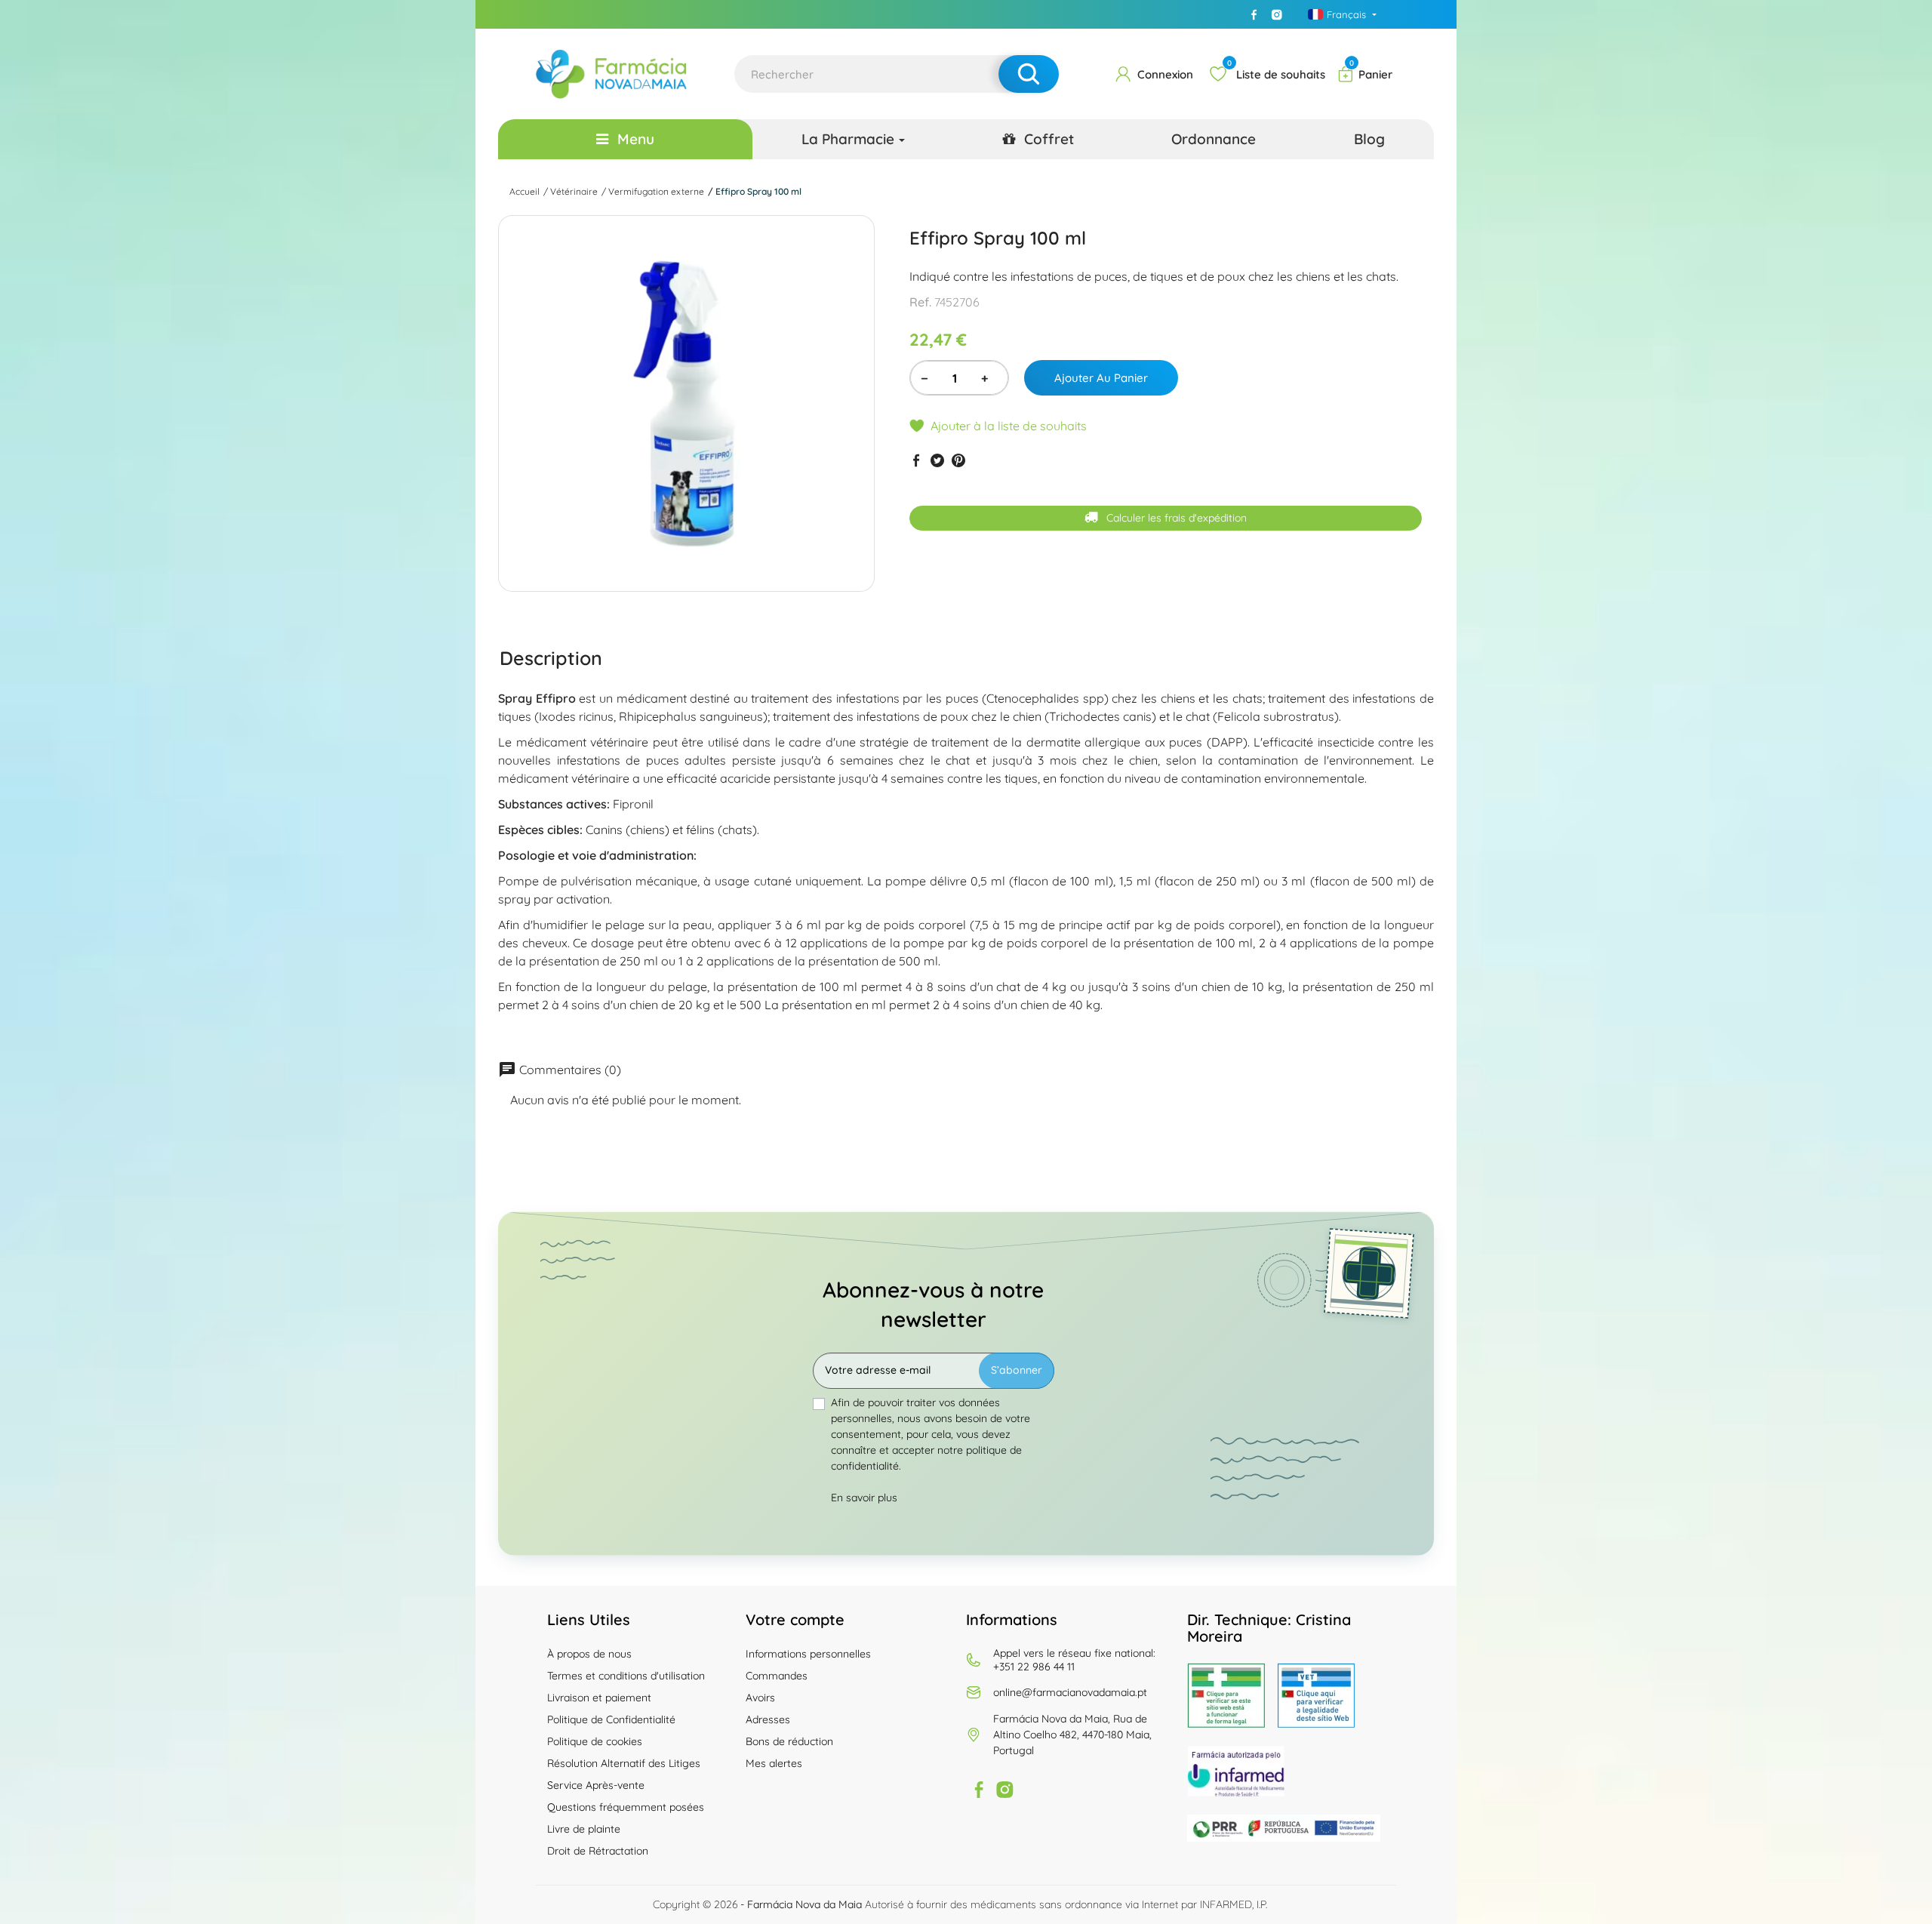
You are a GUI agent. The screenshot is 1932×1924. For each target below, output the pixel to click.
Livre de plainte (584, 1829)
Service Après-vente (596, 1785)
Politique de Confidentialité (611, 1719)
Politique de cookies (595, 1741)
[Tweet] (937, 460)
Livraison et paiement (599, 1698)
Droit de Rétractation (598, 1851)
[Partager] (916, 460)
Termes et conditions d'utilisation (626, 1676)
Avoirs (760, 1698)
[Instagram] (1277, 14)
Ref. (920, 302)
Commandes (777, 1676)
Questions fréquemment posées (626, 1807)
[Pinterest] (958, 460)
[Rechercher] (1029, 74)
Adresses (768, 1719)
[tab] (551, 657)
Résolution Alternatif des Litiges (624, 1763)
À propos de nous (589, 1654)
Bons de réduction (789, 1741)
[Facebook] (1254, 14)
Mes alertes (774, 1763)
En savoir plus (864, 1498)
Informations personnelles (808, 1654)
